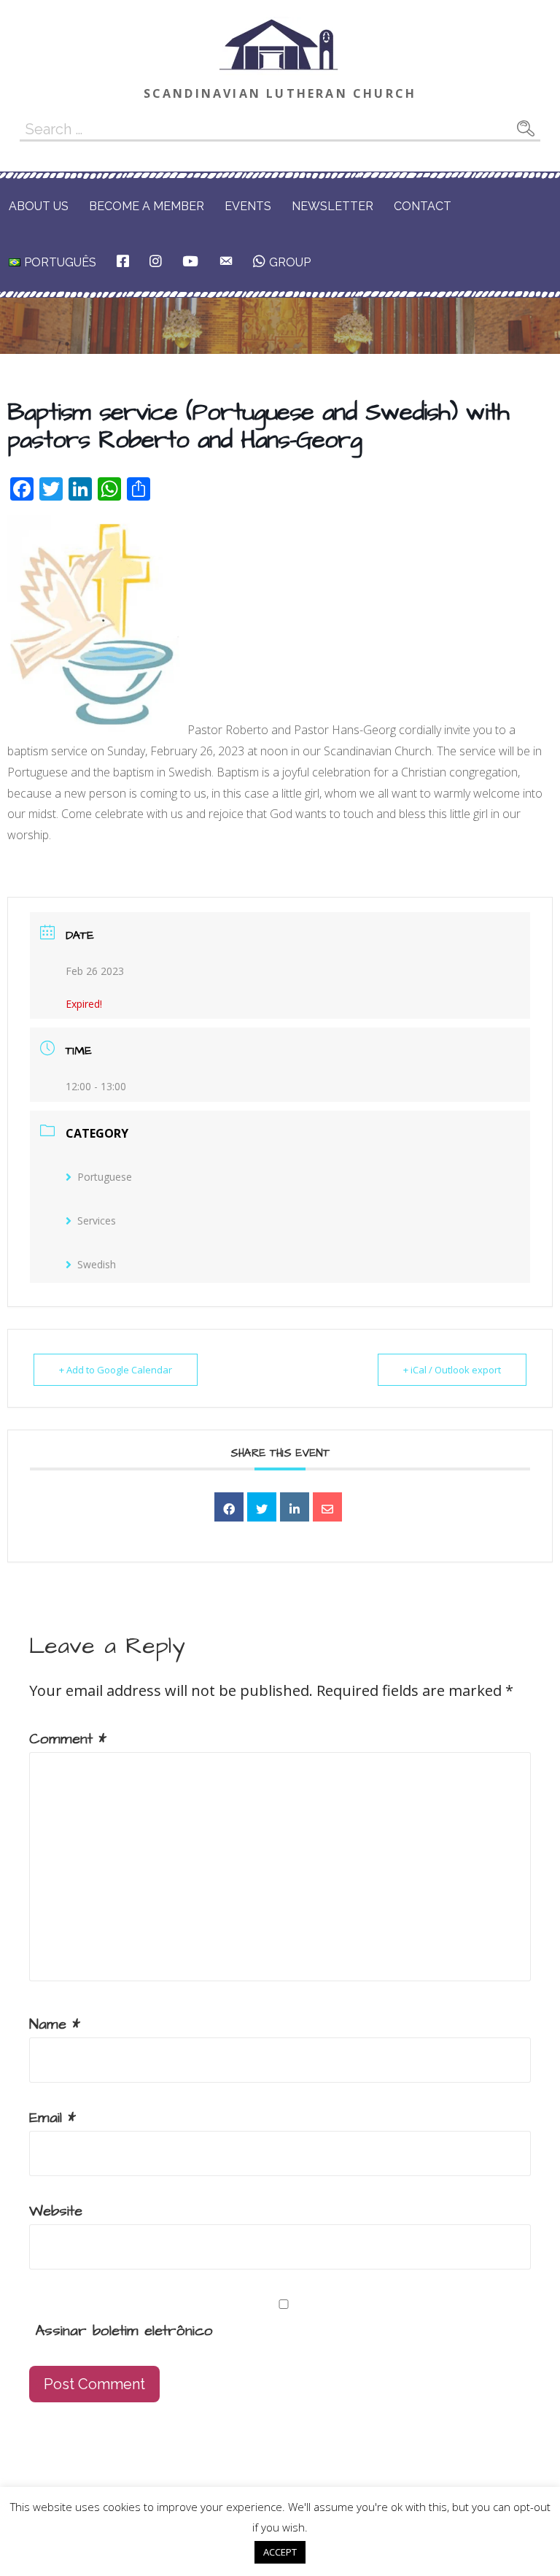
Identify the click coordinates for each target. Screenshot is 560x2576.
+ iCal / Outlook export (452, 1370)
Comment (68, 1739)
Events (248, 206)
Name (55, 2024)
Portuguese (105, 1177)
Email (52, 2118)
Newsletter (332, 206)
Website (56, 2211)
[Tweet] (262, 1507)
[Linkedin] (295, 1507)
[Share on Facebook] (229, 1507)
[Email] (327, 1507)
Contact (423, 206)
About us (39, 206)
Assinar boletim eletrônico (121, 2331)
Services (97, 1220)
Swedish (97, 1264)
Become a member (147, 206)
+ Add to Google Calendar (116, 1370)
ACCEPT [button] (280, 2552)
